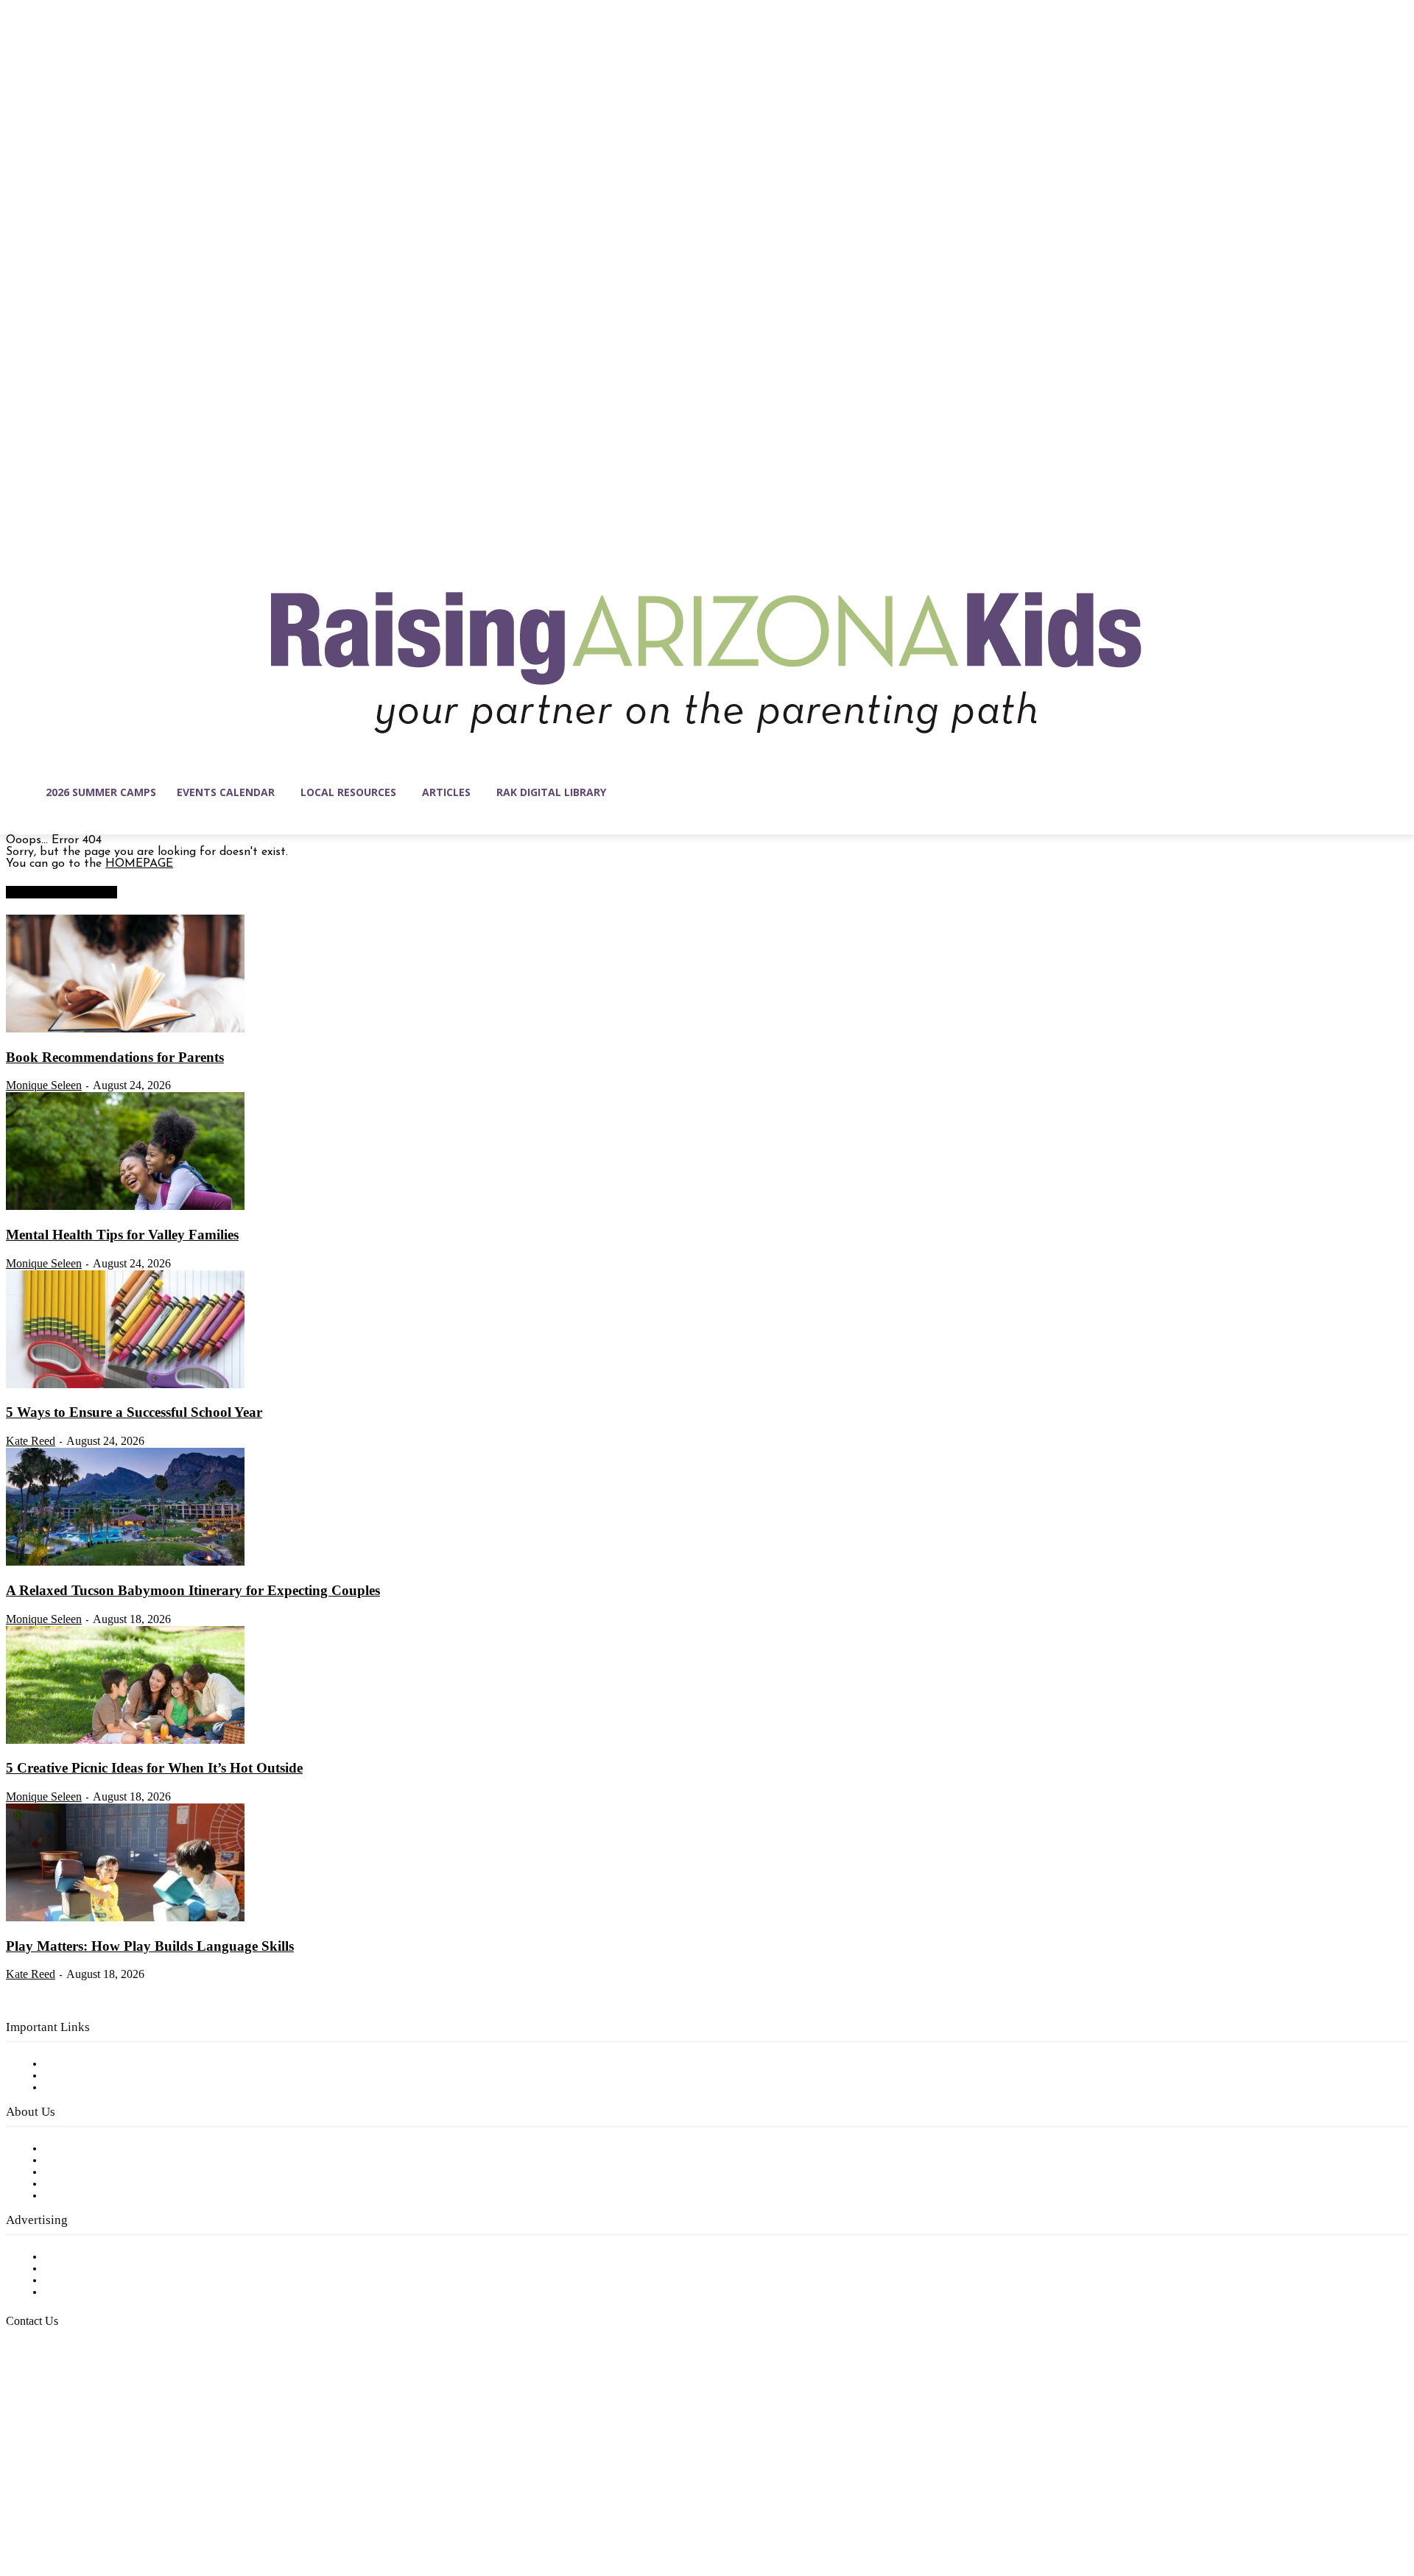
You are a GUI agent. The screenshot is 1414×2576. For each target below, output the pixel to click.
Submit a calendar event (110, 2196)
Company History (92, 2161)
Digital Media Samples (105, 2281)
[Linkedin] (80, 2506)
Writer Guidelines (90, 2184)
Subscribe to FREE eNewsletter (129, 2064)
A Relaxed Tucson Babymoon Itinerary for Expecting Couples (193, 1590)
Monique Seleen (44, 1085)
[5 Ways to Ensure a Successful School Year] (125, 1385)
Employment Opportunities (118, 2172)
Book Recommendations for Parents (115, 1057)
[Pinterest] (110, 2506)
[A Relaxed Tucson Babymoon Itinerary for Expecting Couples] (125, 1563)
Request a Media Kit (99, 2269)
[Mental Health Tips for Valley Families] (125, 1207)
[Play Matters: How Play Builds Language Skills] (125, 1918)
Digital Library (84, 2076)
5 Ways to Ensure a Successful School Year (134, 1412)
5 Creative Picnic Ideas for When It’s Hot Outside (154, 1768)
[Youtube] (172, 2506)
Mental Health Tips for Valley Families (122, 1235)
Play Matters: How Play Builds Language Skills (150, 1946)
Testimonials (77, 2257)
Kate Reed (31, 1441)
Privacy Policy (81, 2088)
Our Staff (70, 2149)
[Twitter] (141, 2506)
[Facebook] (18, 2506)
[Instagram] (49, 2506)
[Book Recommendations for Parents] (125, 1030)
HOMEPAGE (139, 864)
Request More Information (116, 2292)
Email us (59, 2396)
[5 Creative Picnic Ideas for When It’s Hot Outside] (125, 1741)
